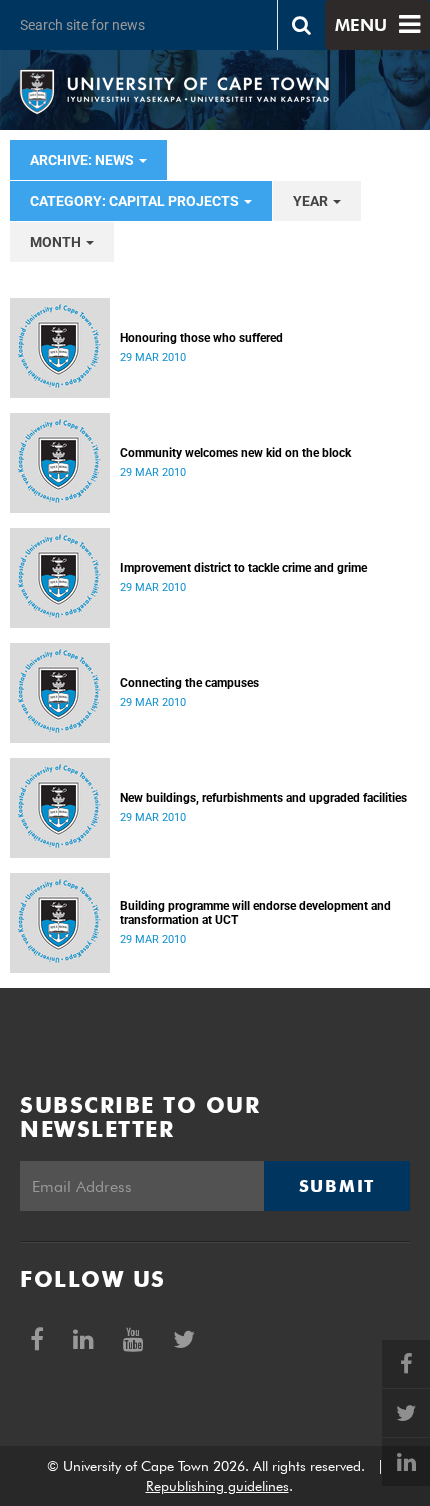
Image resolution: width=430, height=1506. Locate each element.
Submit (337, 1186)
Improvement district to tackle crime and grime (243, 568)
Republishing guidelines (217, 1486)
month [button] (57, 242)
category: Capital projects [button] (136, 201)
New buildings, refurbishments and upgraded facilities (263, 798)
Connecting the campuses (189, 683)
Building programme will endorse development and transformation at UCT (255, 913)
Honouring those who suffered (201, 338)
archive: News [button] (83, 160)
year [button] (312, 201)
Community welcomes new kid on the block (235, 453)
